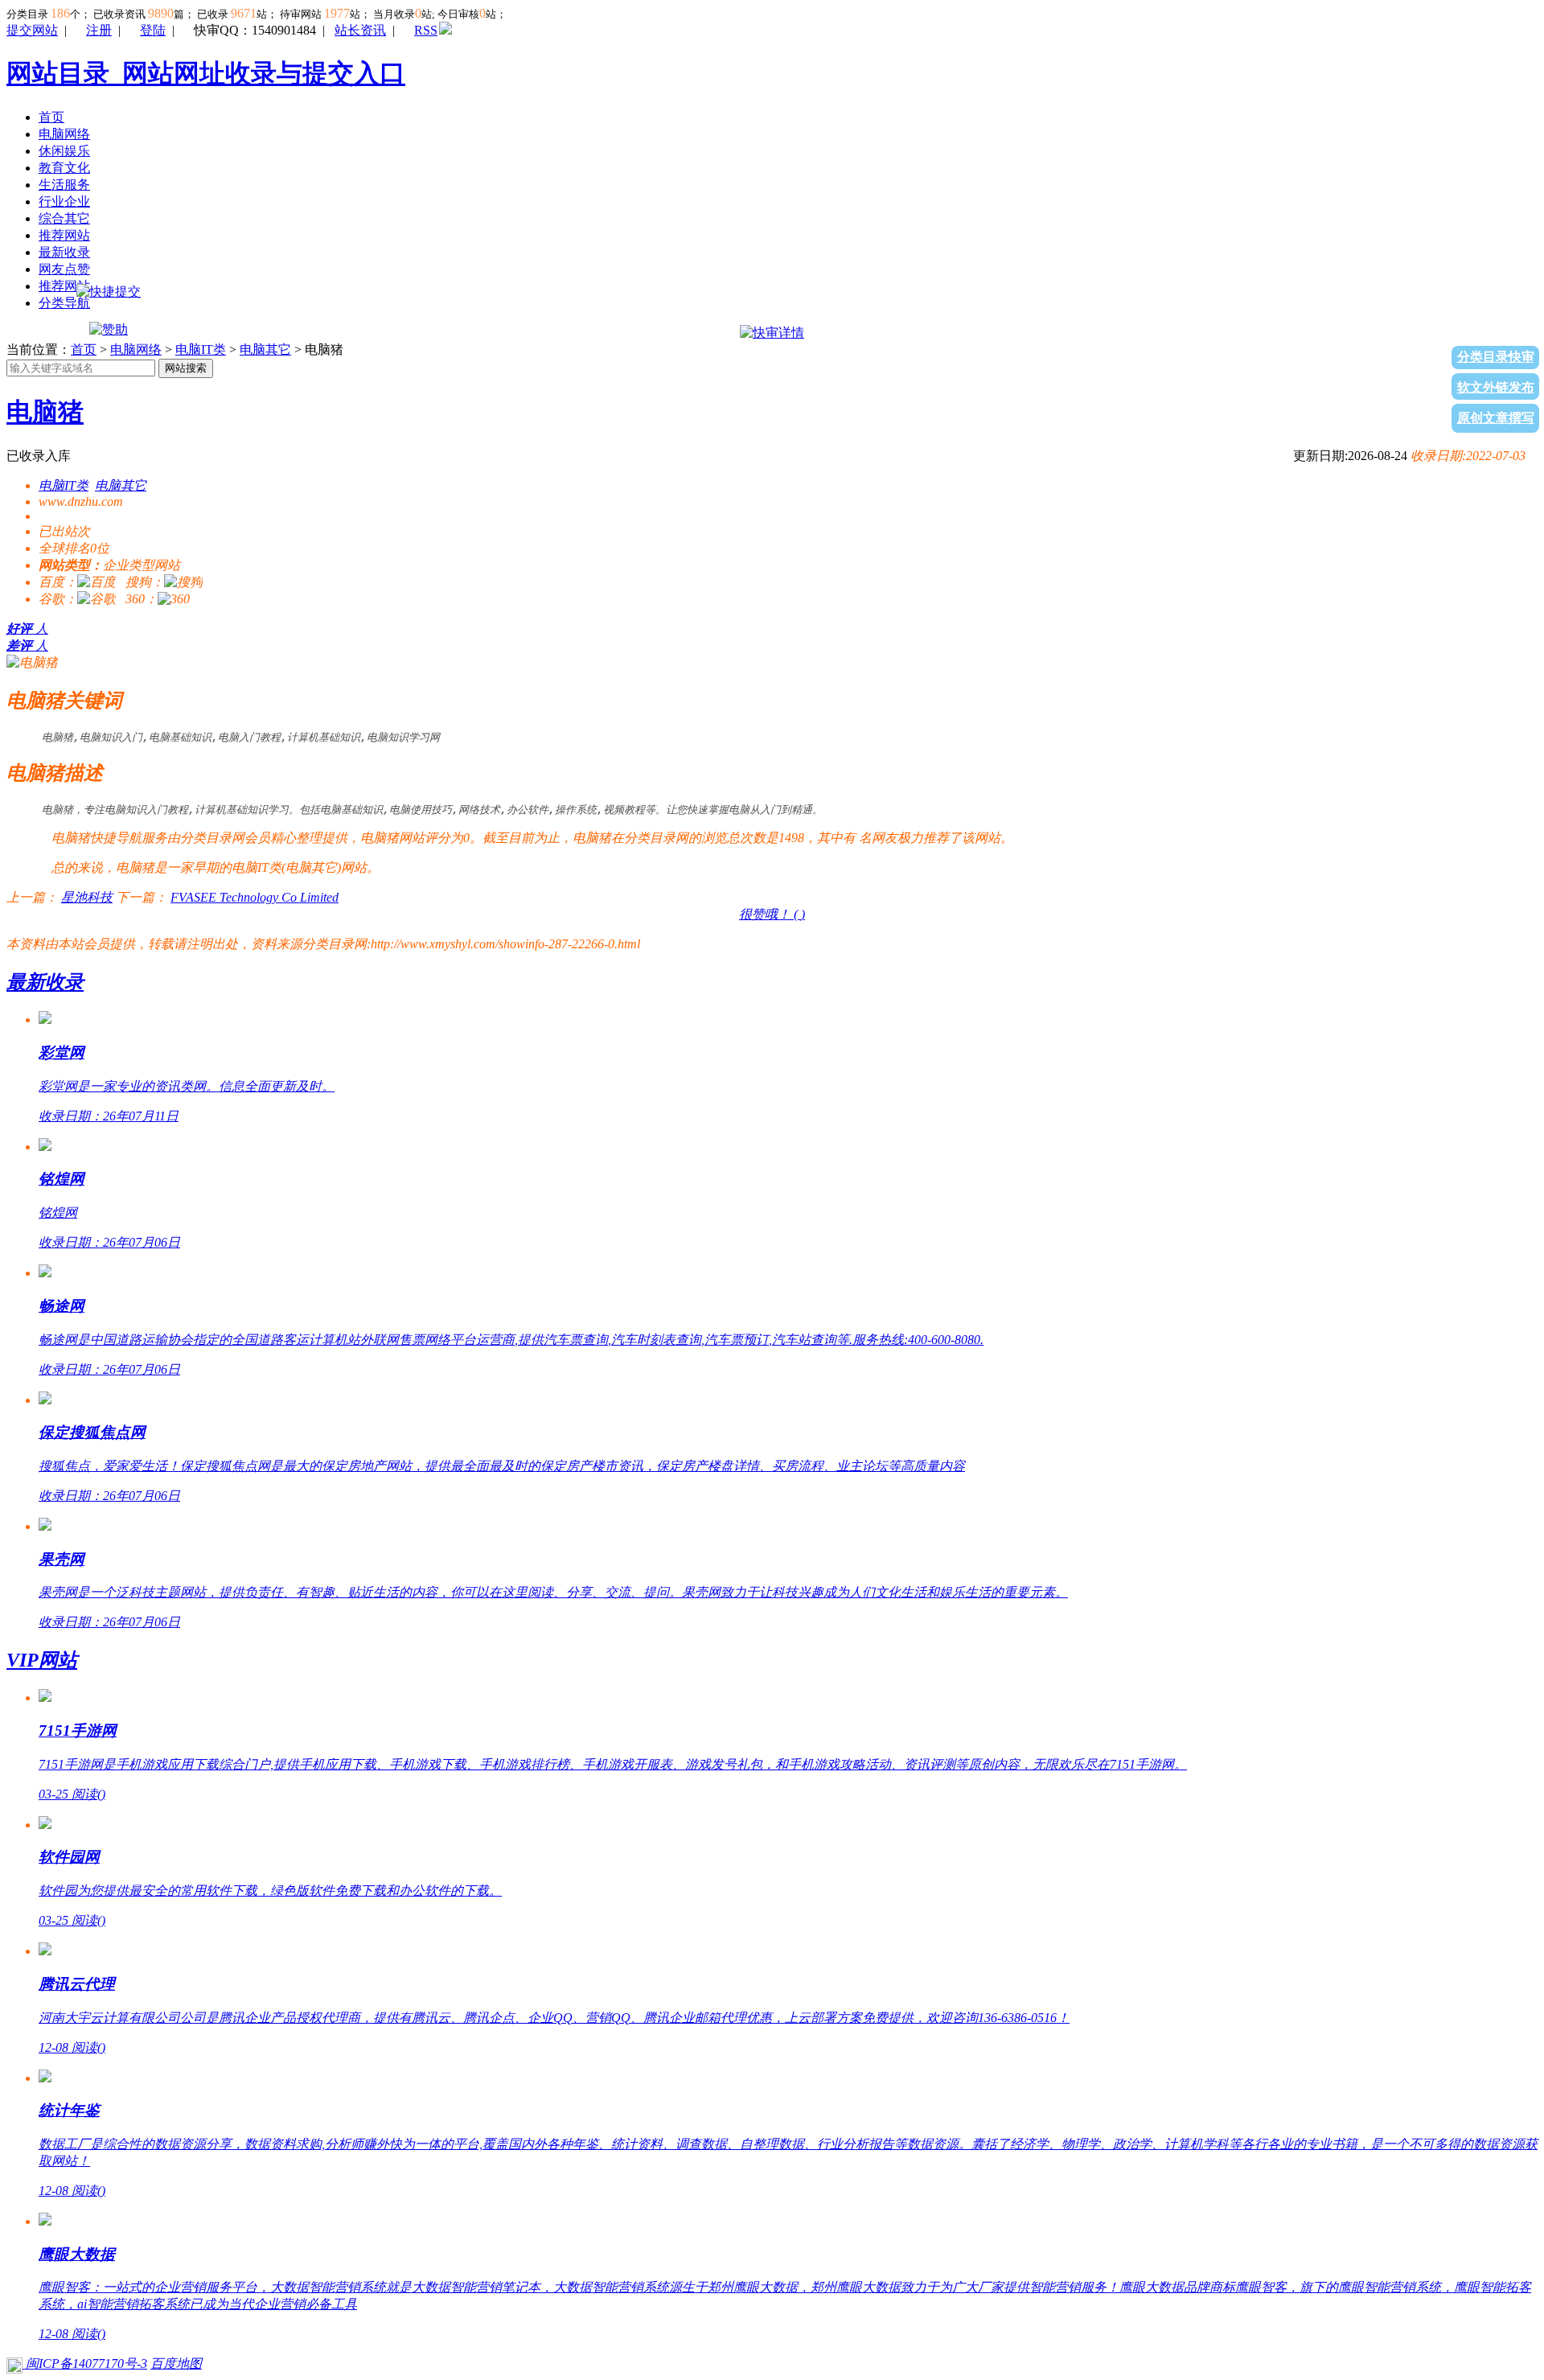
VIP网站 (42, 1660)
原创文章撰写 (1496, 418)
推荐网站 (64, 235)
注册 (99, 30)
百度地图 (176, 2364)
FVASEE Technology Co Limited (255, 897)
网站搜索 (186, 368)
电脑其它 (265, 349)
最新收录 (64, 252)
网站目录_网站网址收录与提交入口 (206, 73)
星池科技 (87, 897)
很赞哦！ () (772, 914)
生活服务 (64, 185)
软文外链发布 (1496, 387)
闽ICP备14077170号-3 (85, 2364)
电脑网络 (64, 134)
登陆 (153, 30)
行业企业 (64, 201)
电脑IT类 (201, 349)
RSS (426, 30)
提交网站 (32, 30)
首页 (51, 117)
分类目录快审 (1496, 357)
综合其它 (64, 218)
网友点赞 (64, 269)
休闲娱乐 (64, 151)
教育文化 (64, 168)
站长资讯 (360, 30)
